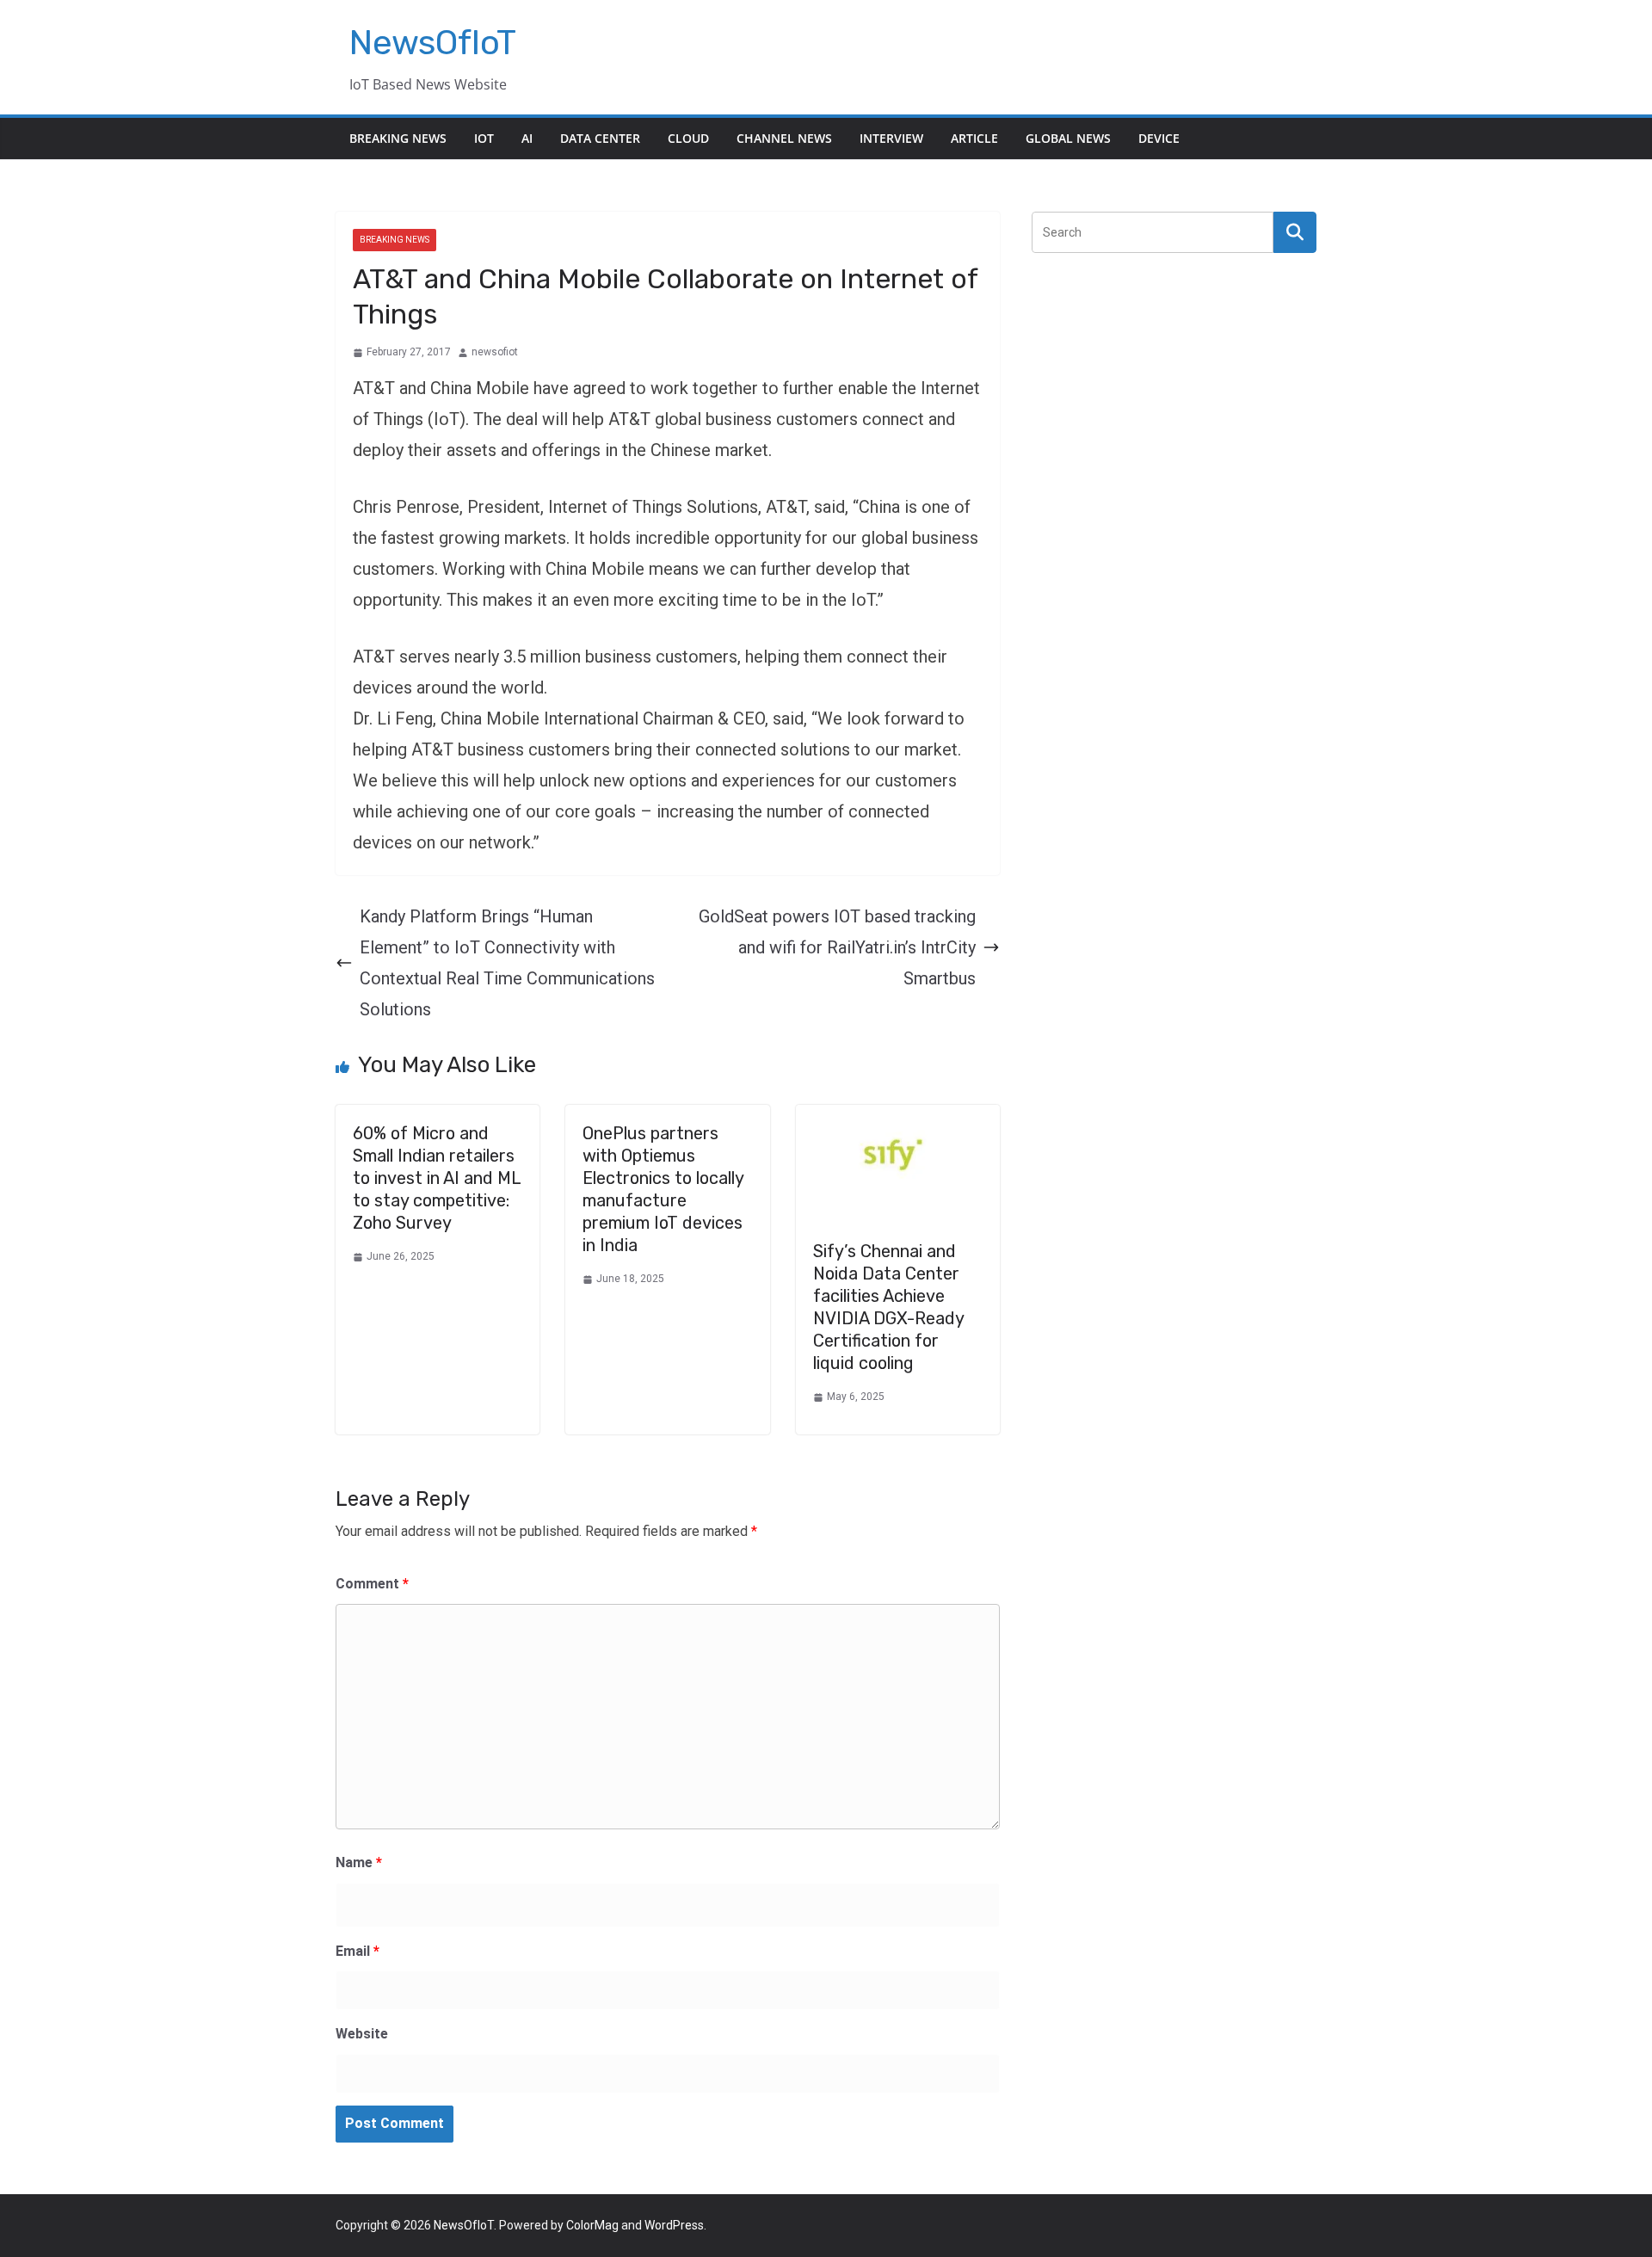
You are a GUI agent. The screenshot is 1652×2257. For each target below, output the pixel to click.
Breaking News (398, 138)
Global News (1068, 138)
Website (362, 2034)
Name (359, 1862)
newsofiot (495, 352)
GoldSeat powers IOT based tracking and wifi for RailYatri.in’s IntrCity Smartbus (837, 947)
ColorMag (592, 2225)
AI (527, 138)
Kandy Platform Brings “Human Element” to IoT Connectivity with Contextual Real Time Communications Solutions (507, 963)
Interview (891, 138)
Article (974, 138)
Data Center (600, 138)
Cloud (688, 138)
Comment (372, 1584)
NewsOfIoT (433, 43)
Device (1159, 138)
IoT (484, 138)
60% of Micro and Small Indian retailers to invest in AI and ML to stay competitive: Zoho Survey (437, 1178)
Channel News (784, 138)
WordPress (674, 2225)
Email (358, 1951)
